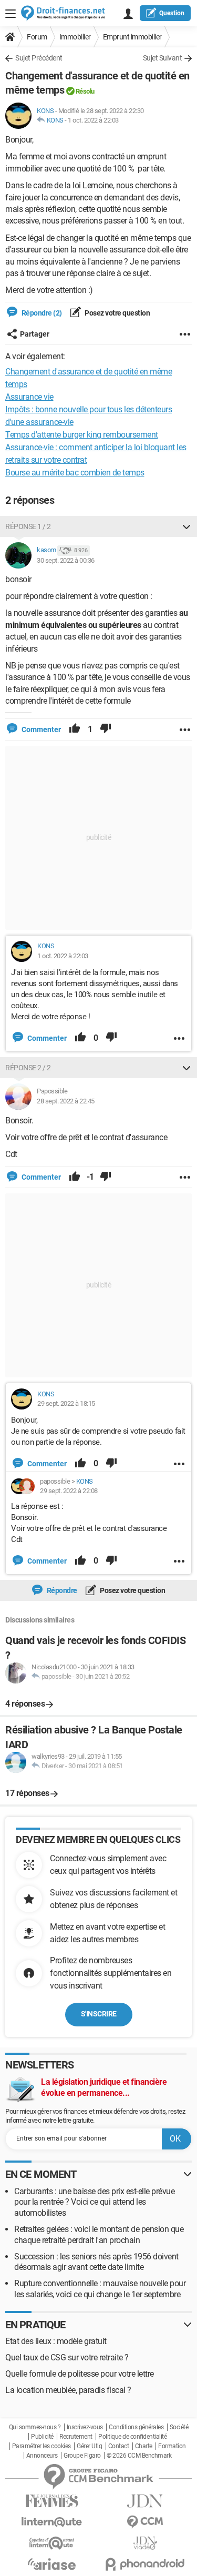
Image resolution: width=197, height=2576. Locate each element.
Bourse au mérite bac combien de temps (75, 473)
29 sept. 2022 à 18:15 (66, 1403)
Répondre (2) (41, 313)
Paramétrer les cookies (42, 2446)
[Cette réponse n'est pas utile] (106, 729)
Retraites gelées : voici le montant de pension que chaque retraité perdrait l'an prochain (99, 2235)
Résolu (85, 91)
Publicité (42, 2437)
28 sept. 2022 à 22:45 (66, 1101)
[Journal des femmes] (52, 2501)
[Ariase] (52, 2564)
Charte (144, 2446)
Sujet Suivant (163, 58)
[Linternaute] (52, 2522)
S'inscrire (99, 2014)
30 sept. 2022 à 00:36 (66, 560)
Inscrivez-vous (85, 2427)
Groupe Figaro (82, 2456)
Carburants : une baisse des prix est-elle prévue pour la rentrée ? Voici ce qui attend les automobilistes (94, 2202)
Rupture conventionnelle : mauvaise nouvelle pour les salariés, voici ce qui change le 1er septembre (100, 2289)
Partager (35, 334)
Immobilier (75, 37)
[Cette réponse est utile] (75, 729)
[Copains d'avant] (52, 2543)
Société (179, 2427)
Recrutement (76, 2437)
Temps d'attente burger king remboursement (82, 435)
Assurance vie (29, 397)
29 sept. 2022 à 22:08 (69, 1491)
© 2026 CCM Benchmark (139, 2456)
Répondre (61, 1590)
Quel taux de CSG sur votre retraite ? (67, 2357)
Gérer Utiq (89, 2446)
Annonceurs (42, 2456)
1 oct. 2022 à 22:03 (93, 120)
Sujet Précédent (39, 58)
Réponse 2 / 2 (28, 1068)
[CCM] (146, 2522)
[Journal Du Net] (146, 2501)
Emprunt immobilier (132, 37)
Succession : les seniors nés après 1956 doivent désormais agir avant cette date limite (96, 2262)
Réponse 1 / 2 (28, 526)
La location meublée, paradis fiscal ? (68, 2390)
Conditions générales (136, 2427)
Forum (37, 37)
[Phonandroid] (146, 2564)
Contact (119, 2446)
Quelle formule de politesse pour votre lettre (80, 2374)
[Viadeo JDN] (146, 2543)
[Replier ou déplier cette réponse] (186, 526)
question (172, 13)
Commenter (40, 729)
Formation (172, 2446)
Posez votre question (117, 313)
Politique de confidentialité (132, 2437)
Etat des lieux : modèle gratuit (56, 2341)
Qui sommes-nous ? (35, 2427)
